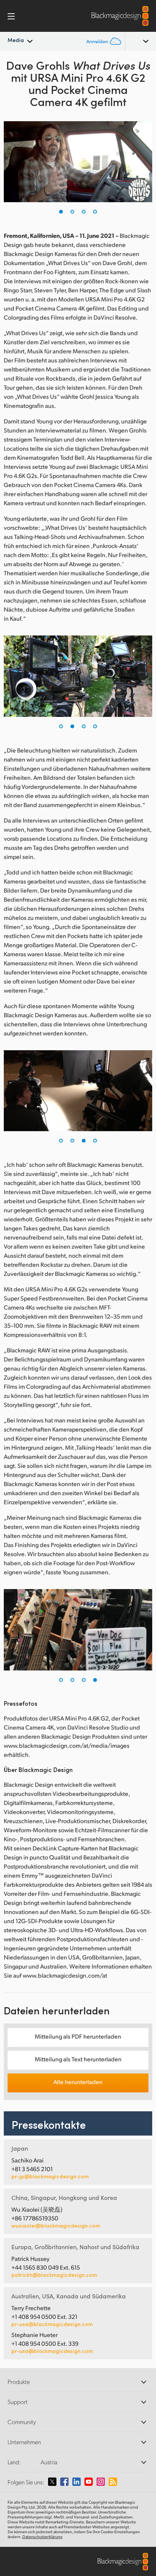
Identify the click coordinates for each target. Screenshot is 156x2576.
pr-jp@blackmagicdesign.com (50, 2176)
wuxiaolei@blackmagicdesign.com (56, 2226)
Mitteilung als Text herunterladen (78, 2059)
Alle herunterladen (78, 2082)
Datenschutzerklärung (42, 2537)
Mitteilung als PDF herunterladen (78, 2036)
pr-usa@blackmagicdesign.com (52, 2324)
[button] (61, 212)
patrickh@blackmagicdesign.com (54, 2275)
